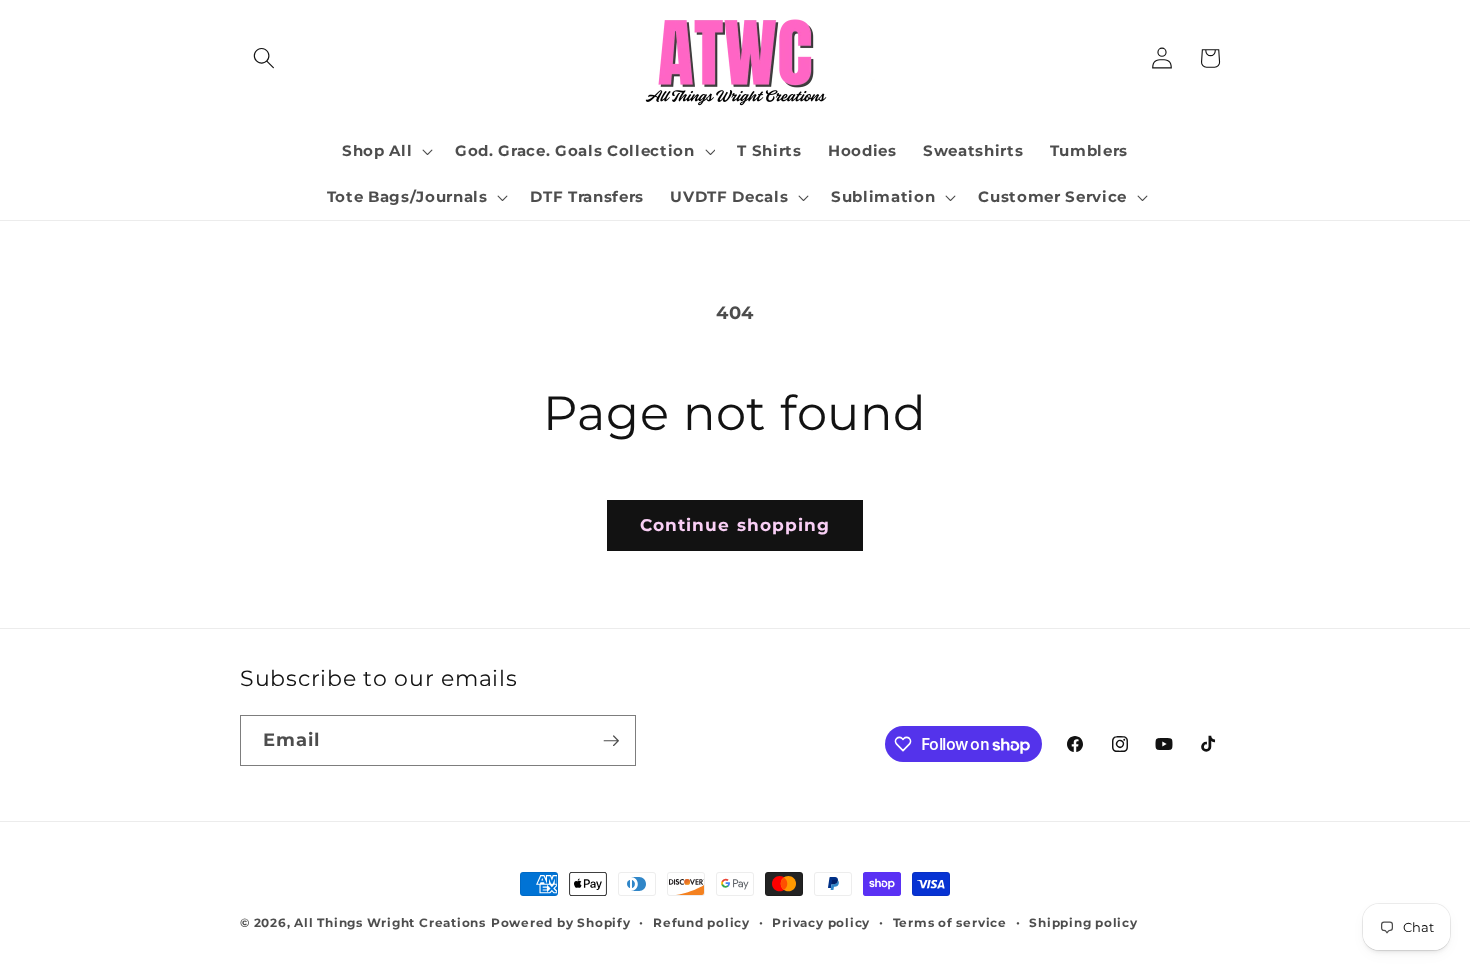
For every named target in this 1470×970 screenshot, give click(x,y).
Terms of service (950, 922)
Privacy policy (821, 922)
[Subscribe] (611, 741)
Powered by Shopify (561, 922)
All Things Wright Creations (390, 922)
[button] (264, 58)
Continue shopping (735, 525)
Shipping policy (1083, 922)
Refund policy (701, 922)
